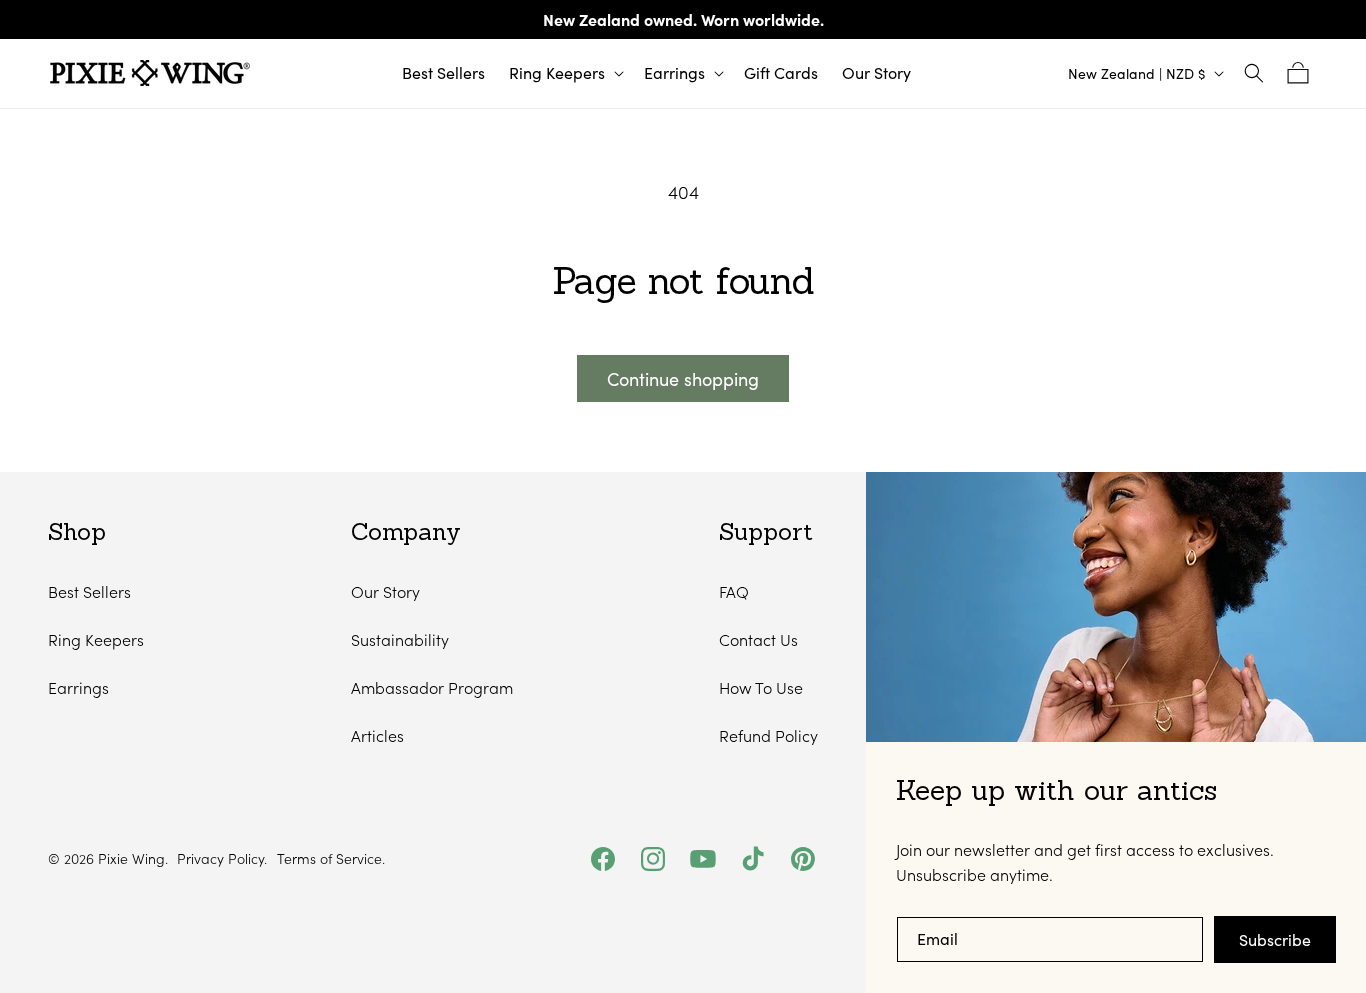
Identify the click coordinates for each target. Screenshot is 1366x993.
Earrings (78, 687)
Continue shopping (683, 379)
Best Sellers (89, 591)
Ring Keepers (96, 639)
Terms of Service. (331, 859)
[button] (564, 73)
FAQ (734, 591)
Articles (377, 735)
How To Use (761, 687)
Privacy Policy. (222, 859)
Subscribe (1275, 939)
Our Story (385, 591)
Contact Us (758, 639)
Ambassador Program (432, 687)
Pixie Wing (131, 858)
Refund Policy (768, 735)
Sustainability (400, 639)
